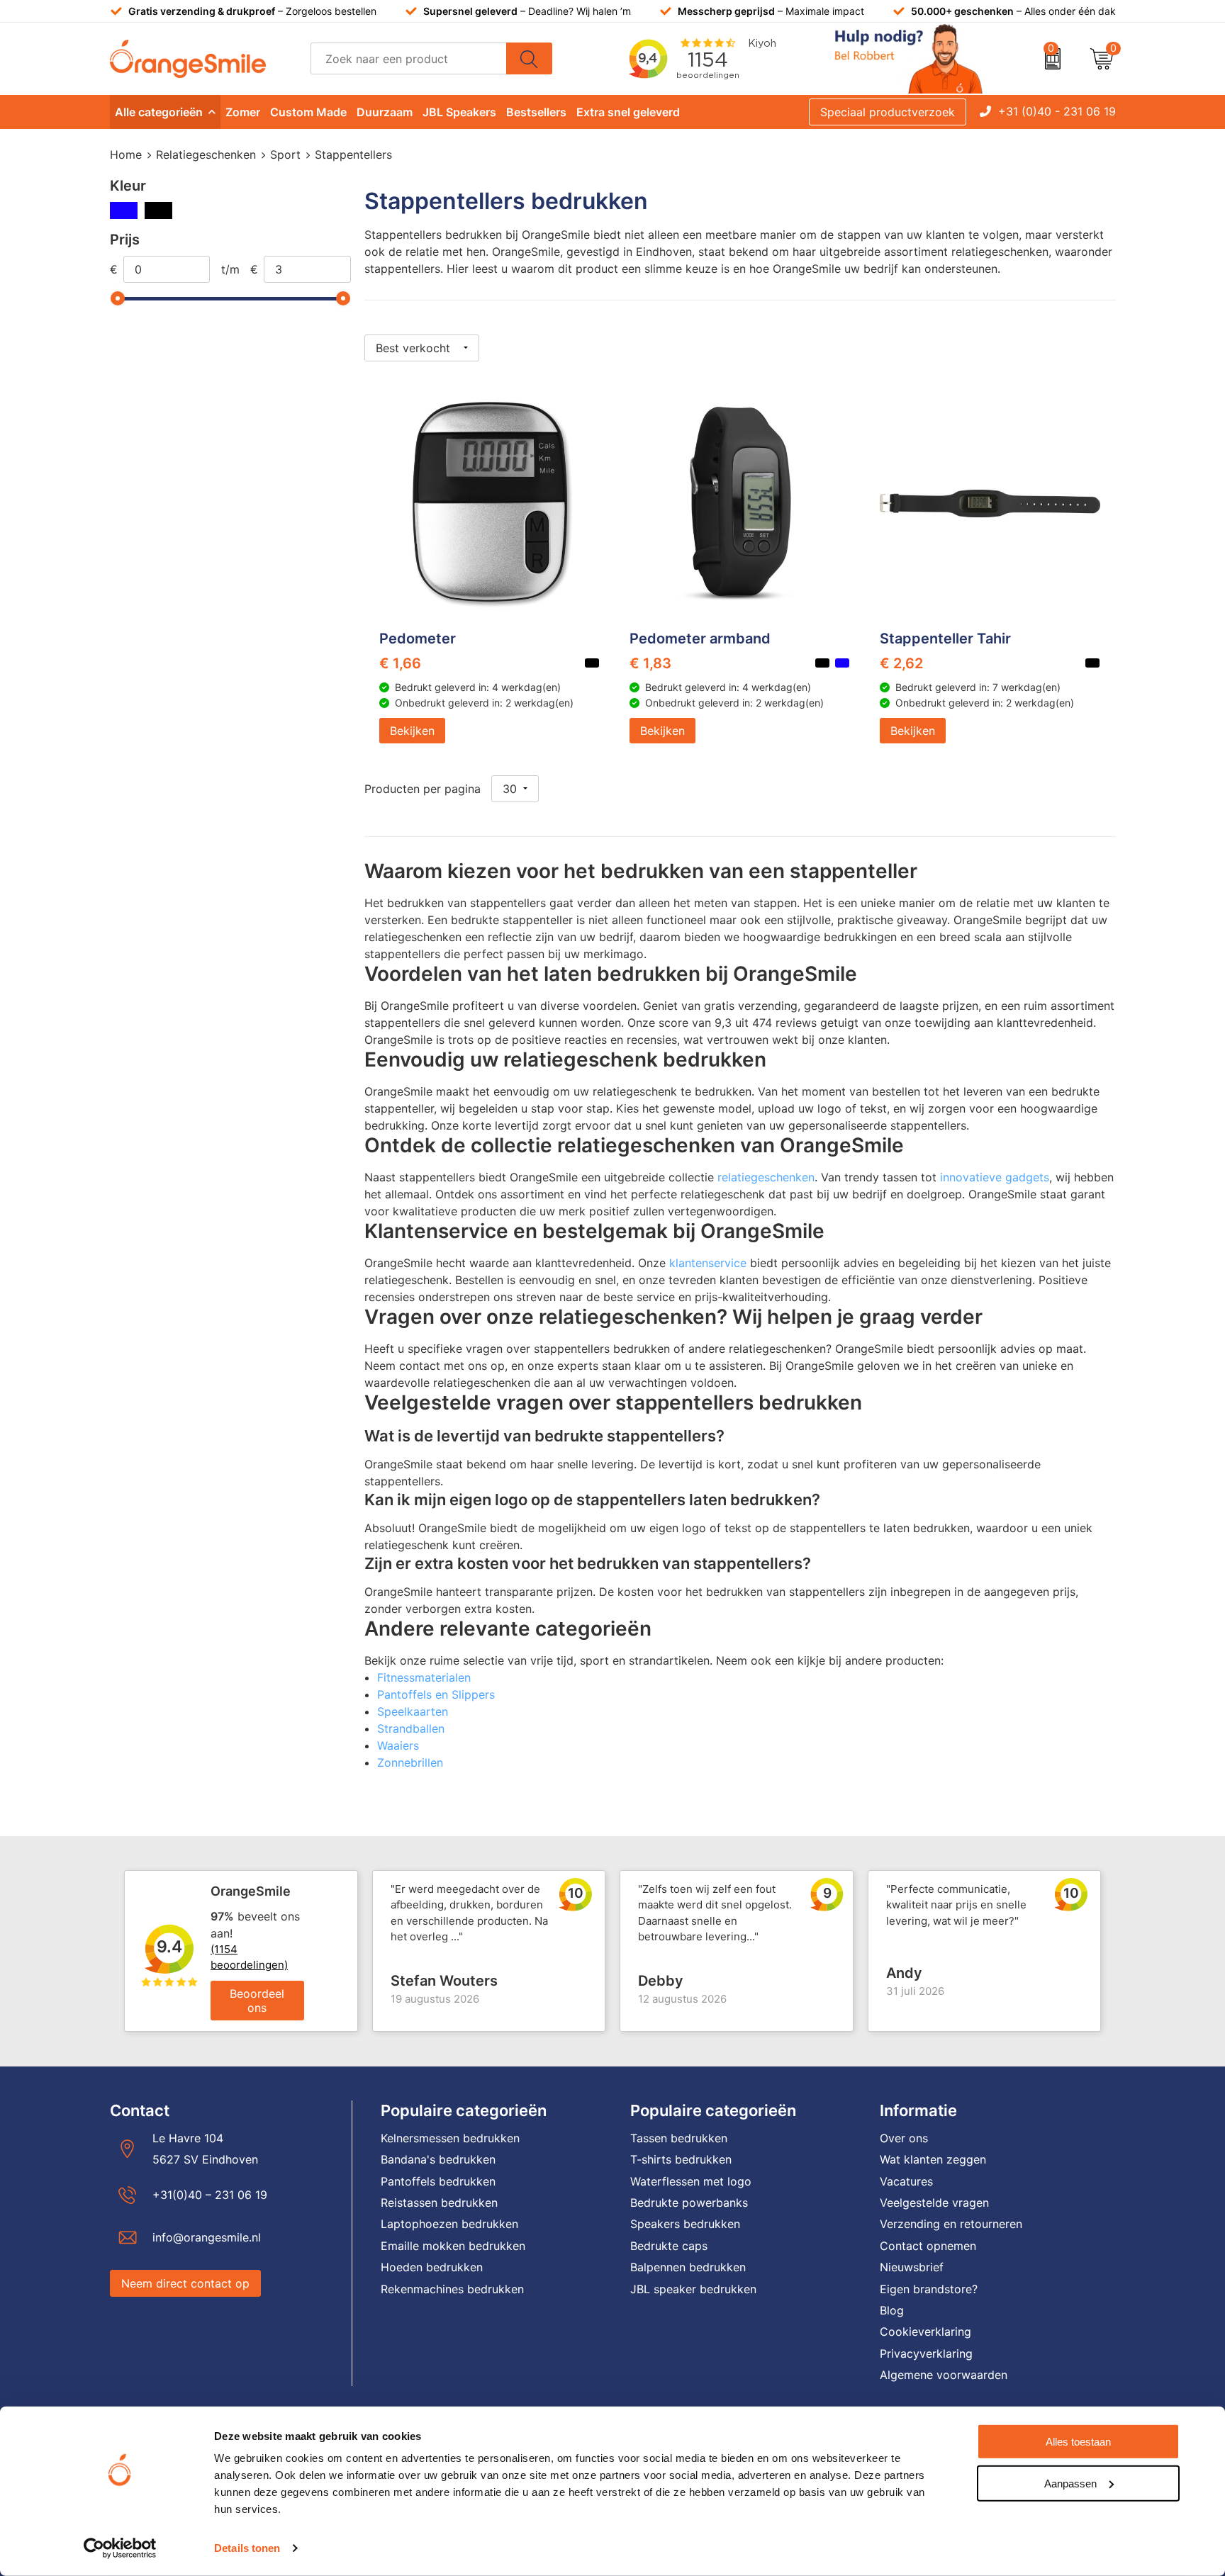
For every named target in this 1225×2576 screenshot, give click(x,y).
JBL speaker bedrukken (693, 2289)
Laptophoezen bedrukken (449, 2224)
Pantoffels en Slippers (436, 1694)
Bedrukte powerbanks (689, 2203)
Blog (892, 2310)
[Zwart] (158, 210)
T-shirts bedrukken (681, 2159)
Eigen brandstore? (929, 2289)
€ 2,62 (901, 663)
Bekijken (412, 731)
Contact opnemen (928, 2246)
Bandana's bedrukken (438, 2159)
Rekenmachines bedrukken (452, 2289)
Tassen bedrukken (679, 2138)
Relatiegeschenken (206, 154)
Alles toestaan (1078, 2442)
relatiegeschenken (766, 1177)
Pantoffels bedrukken (438, 2181)
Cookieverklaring (925, 2332)
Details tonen (247, 2548)
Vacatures (906, 2181)
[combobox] (409, 58)
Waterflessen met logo (691, 2181)
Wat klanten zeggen (933, 2159)
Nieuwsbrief (912, 2267)
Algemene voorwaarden (944, 2375)
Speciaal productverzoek (888, 112)
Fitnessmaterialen (424, 1677)
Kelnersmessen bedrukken (450, 2138)
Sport (285, 154)
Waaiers (398, 1745)
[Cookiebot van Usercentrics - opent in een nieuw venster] (120, 2548)
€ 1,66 (400, 663)
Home (126, 154)
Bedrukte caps (669, 2246)
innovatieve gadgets (995, 1177)
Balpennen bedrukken (688, 2267)
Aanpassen (1070, 2483)
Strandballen (411, 1728)
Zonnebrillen (410, 1762)
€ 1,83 (650, 663)
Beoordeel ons (257, 2001)
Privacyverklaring (926, 2353)
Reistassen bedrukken (439, 2203)
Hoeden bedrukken (432, 2267)
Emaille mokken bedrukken (453, 2246)
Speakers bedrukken (685, 2224)
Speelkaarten (413, 1711)
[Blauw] (124, 210)
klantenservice (708, 1263)
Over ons (904, 2138)
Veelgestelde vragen (934, 2203)
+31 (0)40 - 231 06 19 (1057, 111)
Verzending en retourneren (951, 2224)
